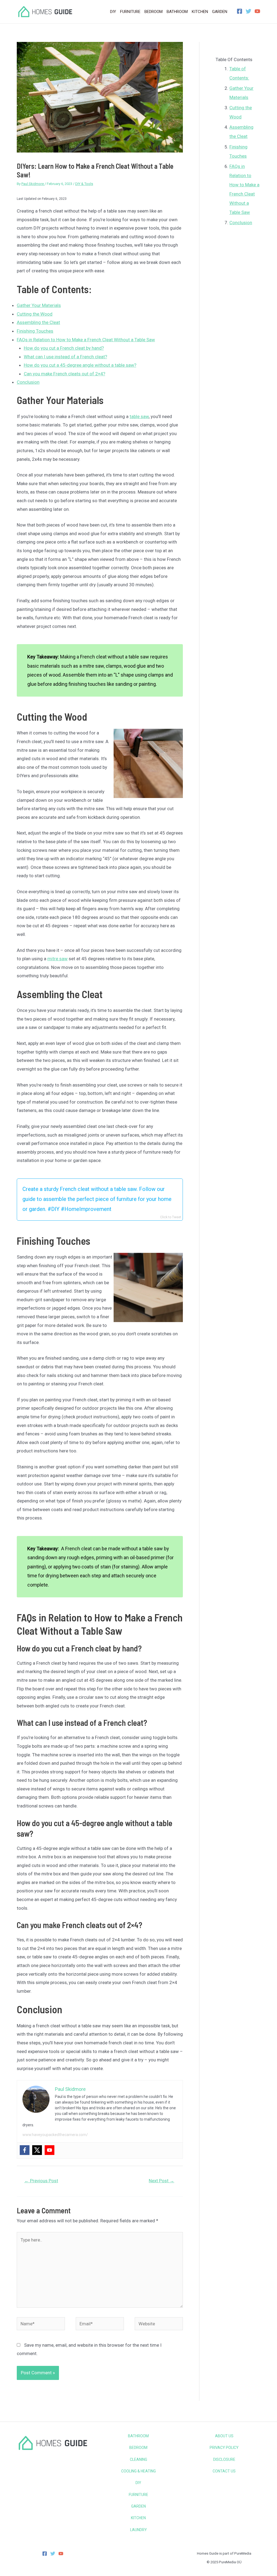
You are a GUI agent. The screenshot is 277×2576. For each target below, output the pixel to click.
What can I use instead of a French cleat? (65, 357)
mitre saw (57, 959)
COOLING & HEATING (138, 2471)
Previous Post (41, 2181)
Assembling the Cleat (38, 322)
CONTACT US (224, 2471)
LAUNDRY (138, 2530)
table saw (139, 416)
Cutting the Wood (35, 314)
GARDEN (138, 2506)
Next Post (161, 2181)
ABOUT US (224, 2436)
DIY (138, 2483)
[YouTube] (257, 11)
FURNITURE (138, 2495)
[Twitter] (248, 11)
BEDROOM (138, 2448)
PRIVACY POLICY (224, 2448)
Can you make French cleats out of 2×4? (65, 374)
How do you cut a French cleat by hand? (64, 348)
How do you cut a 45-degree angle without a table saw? (80, 365)
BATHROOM (138, 2436)
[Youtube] (50, 2150)
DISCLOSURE (224, 2459)
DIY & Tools (84, 184)
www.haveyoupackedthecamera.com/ (55, 2135)
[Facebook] (240, 11)
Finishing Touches (35, 331)
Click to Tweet (171, 1217)
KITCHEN (138, 2518)
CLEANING (138, 2459)
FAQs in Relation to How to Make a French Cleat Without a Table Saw (86, 340)
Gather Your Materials (39, 305)
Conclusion (28, 382)
